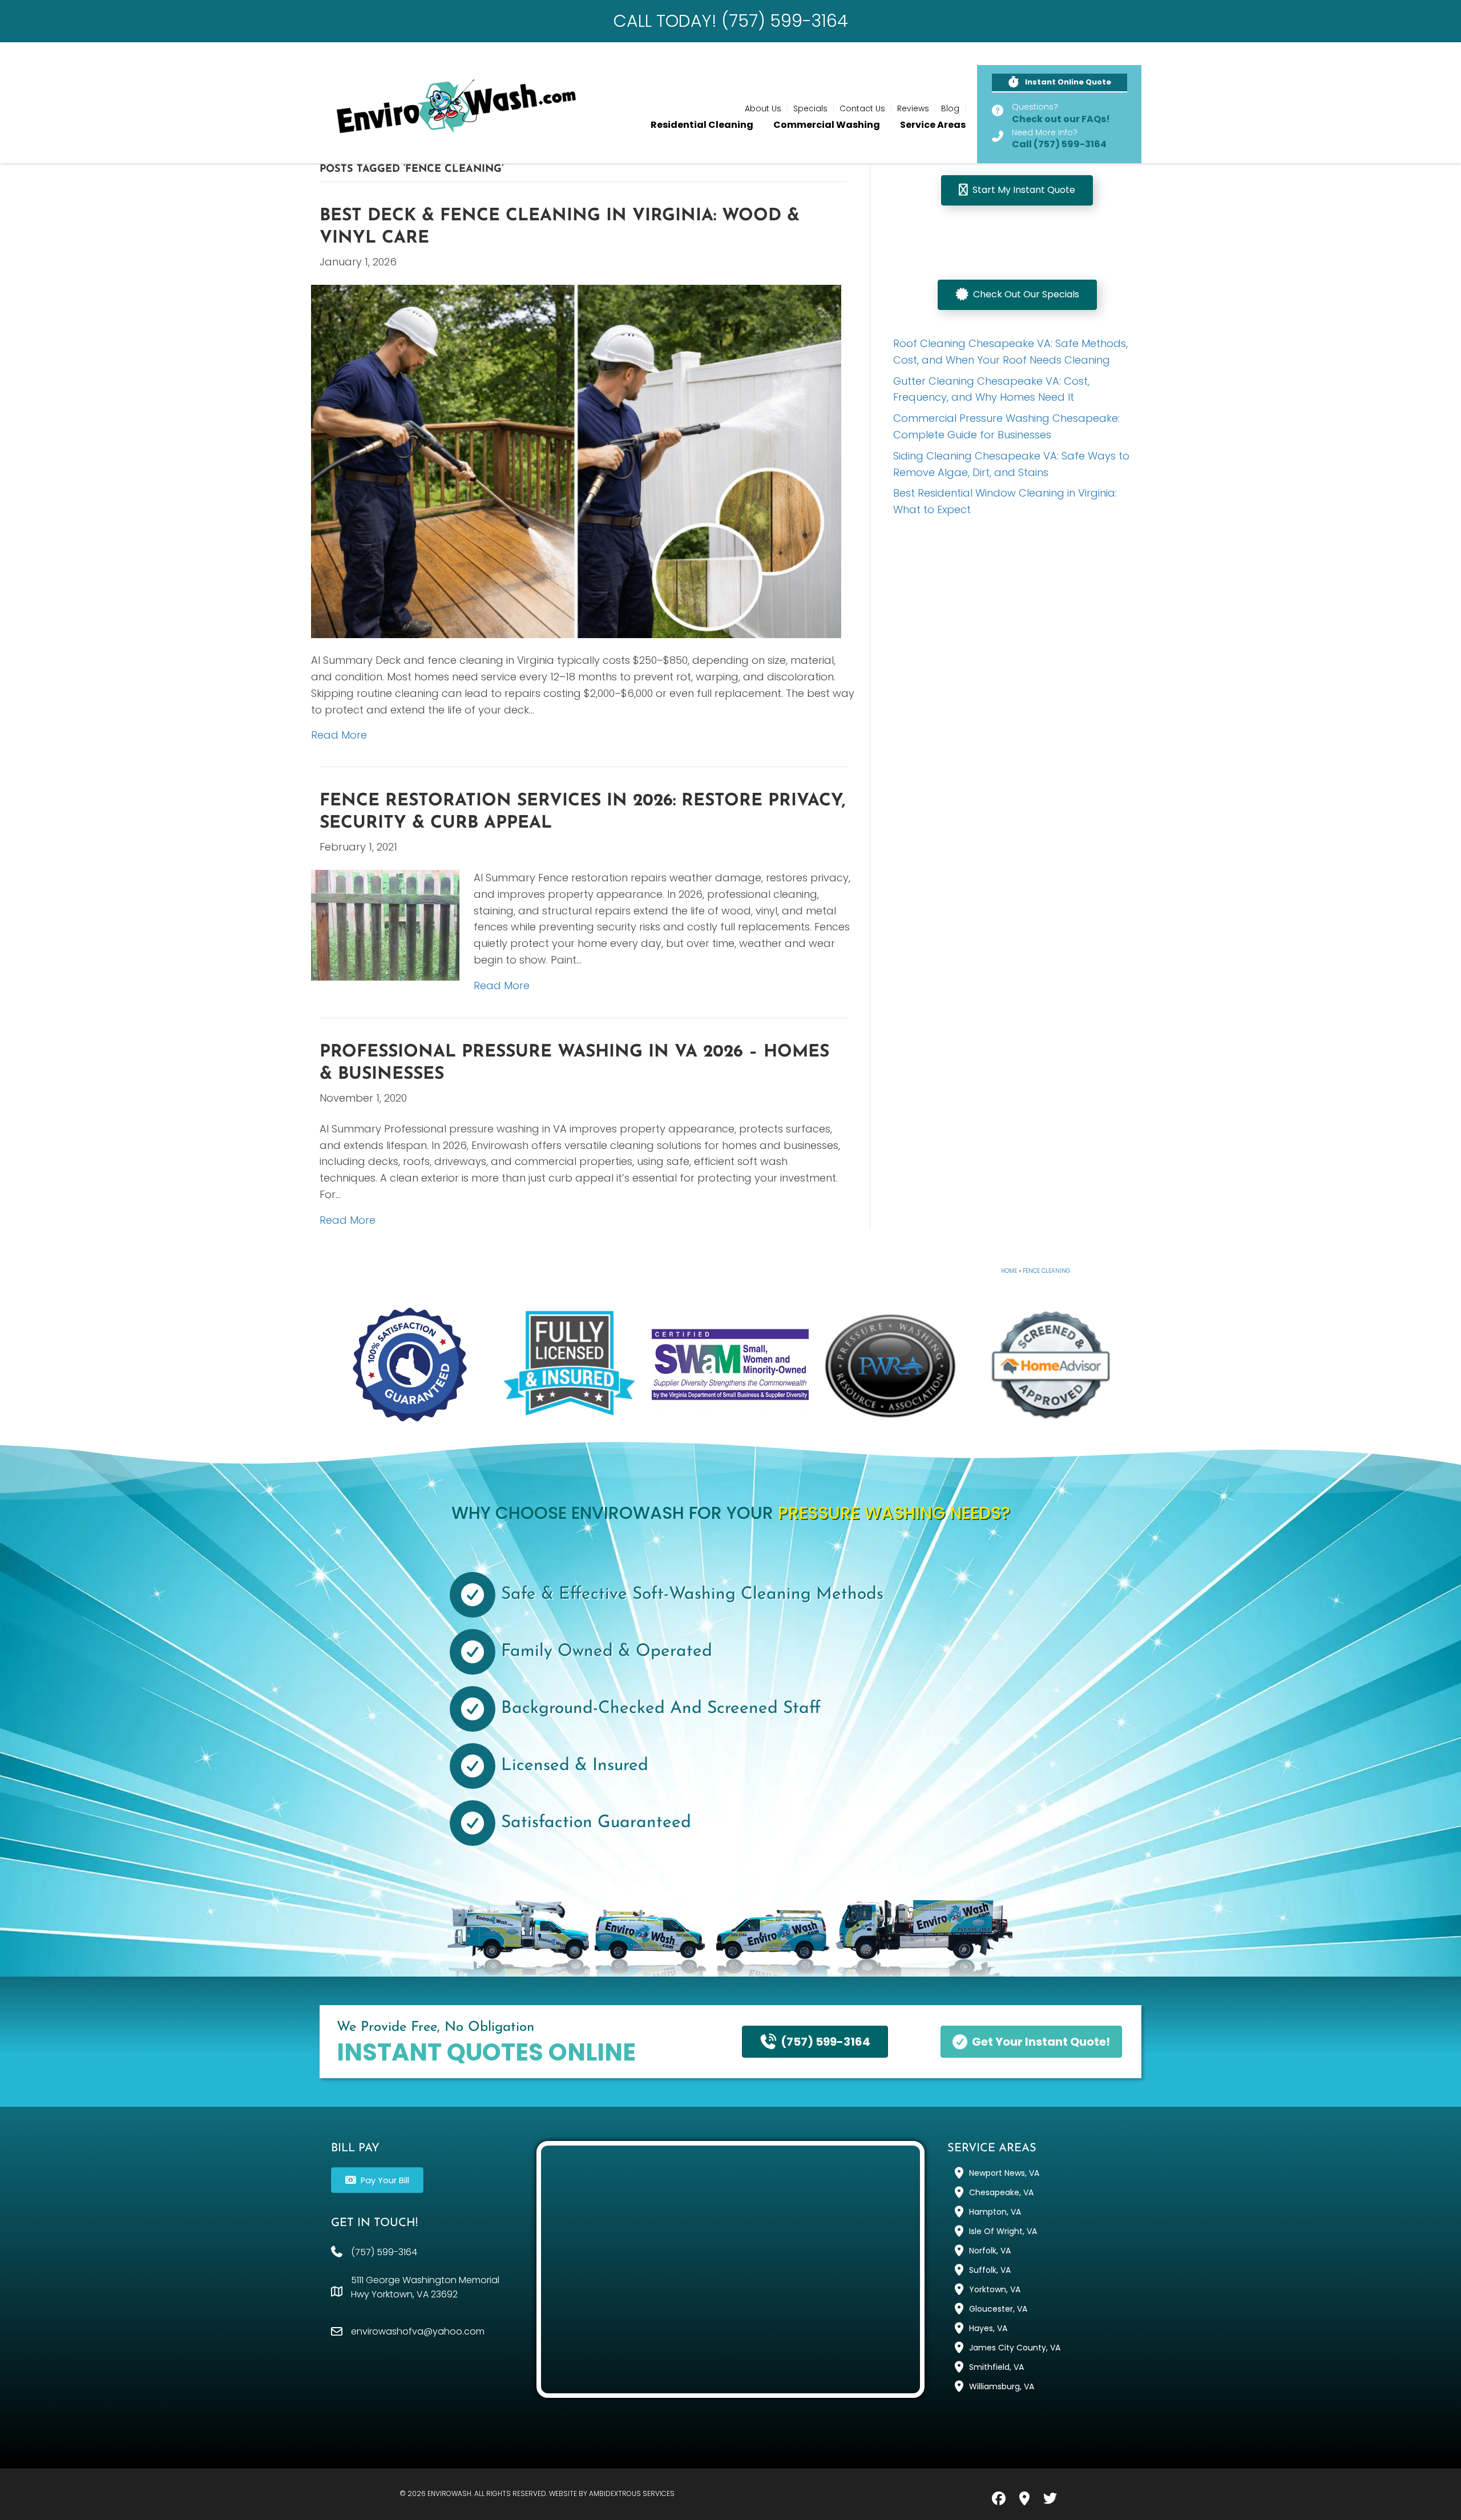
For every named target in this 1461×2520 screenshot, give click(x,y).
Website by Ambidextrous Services (612, 2493)
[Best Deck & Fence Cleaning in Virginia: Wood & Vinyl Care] (576, 460)
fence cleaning (1046, 1271)
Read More (339, 735)
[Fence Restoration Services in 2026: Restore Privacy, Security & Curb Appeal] (385, 924)
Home (1009, 1271)
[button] (1060, 83)
